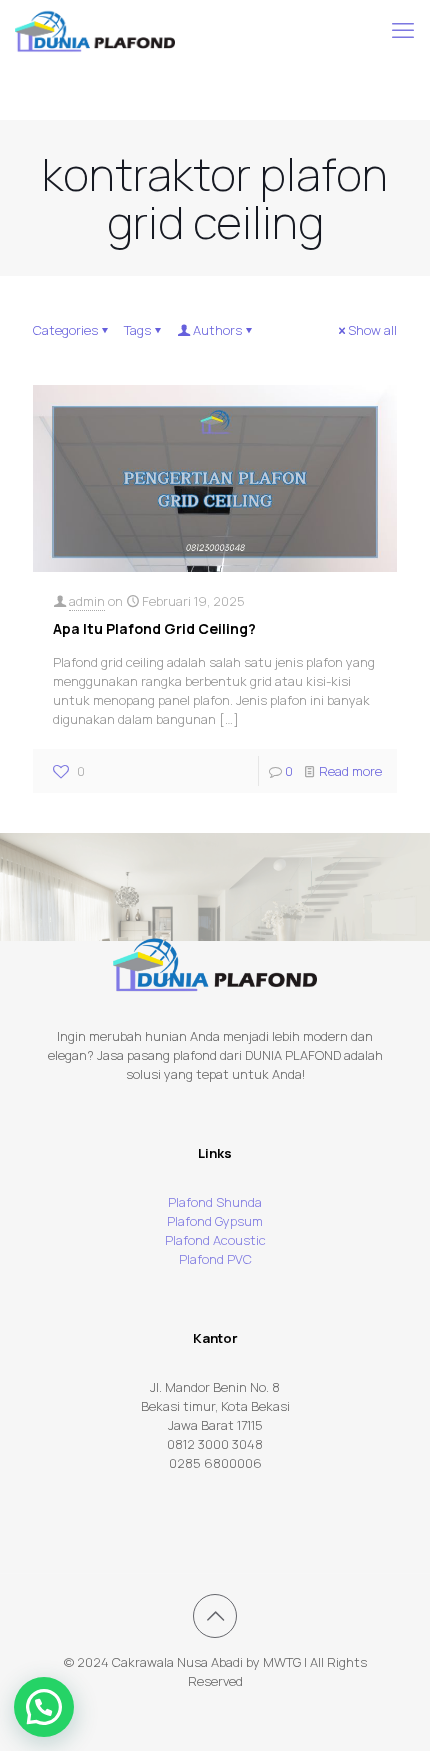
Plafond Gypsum (215, 1221)
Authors (217, 330)
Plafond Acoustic (215, 1240)
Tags (137, 330)
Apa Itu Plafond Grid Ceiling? (154, 628)
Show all (372, 330)
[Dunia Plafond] (95, 30)
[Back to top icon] (215, 1616)
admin (87, 601)
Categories (65, 330)
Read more (350, 771)
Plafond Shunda (215, 1202)
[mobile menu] (403, 30)
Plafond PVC (215, 1259)
